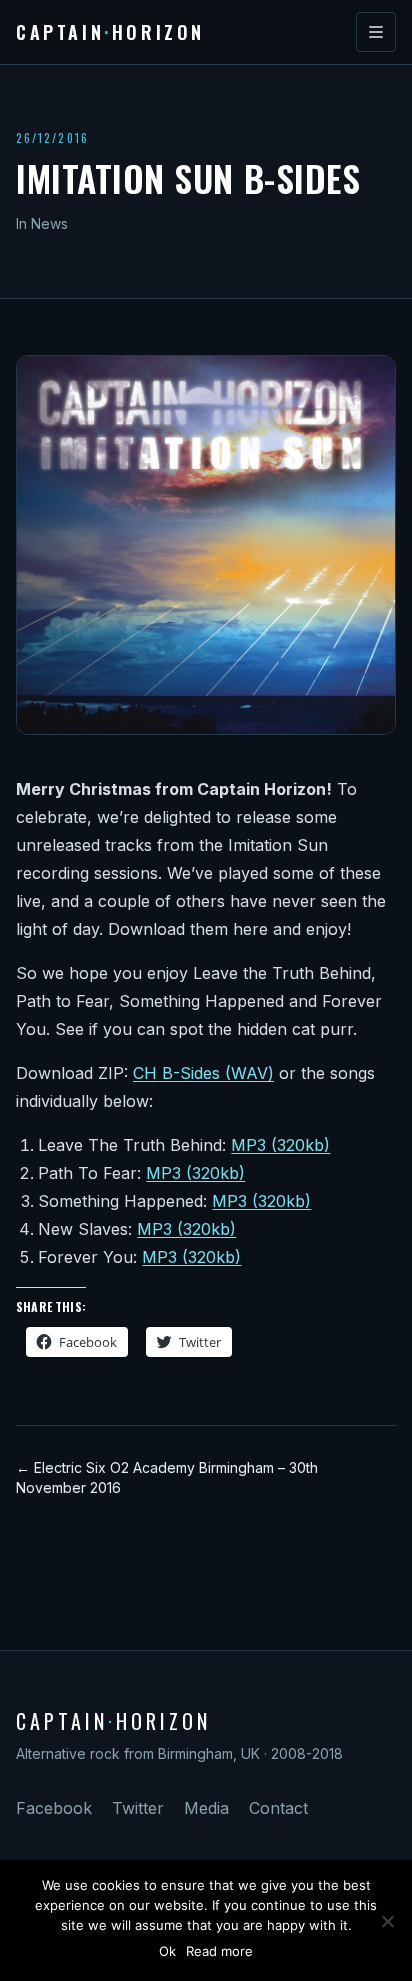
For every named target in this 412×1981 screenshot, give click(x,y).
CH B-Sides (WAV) (203, 1073)
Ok (167, 1951)
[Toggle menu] (376, 32)
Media (206, 1808)
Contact (278, 1808)
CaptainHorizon (110, 32)
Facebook (54, 1808)
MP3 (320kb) (280, 1145)
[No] (387, 1921)
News (49, 223)
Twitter (138, 1808)
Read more (219, 1951)
